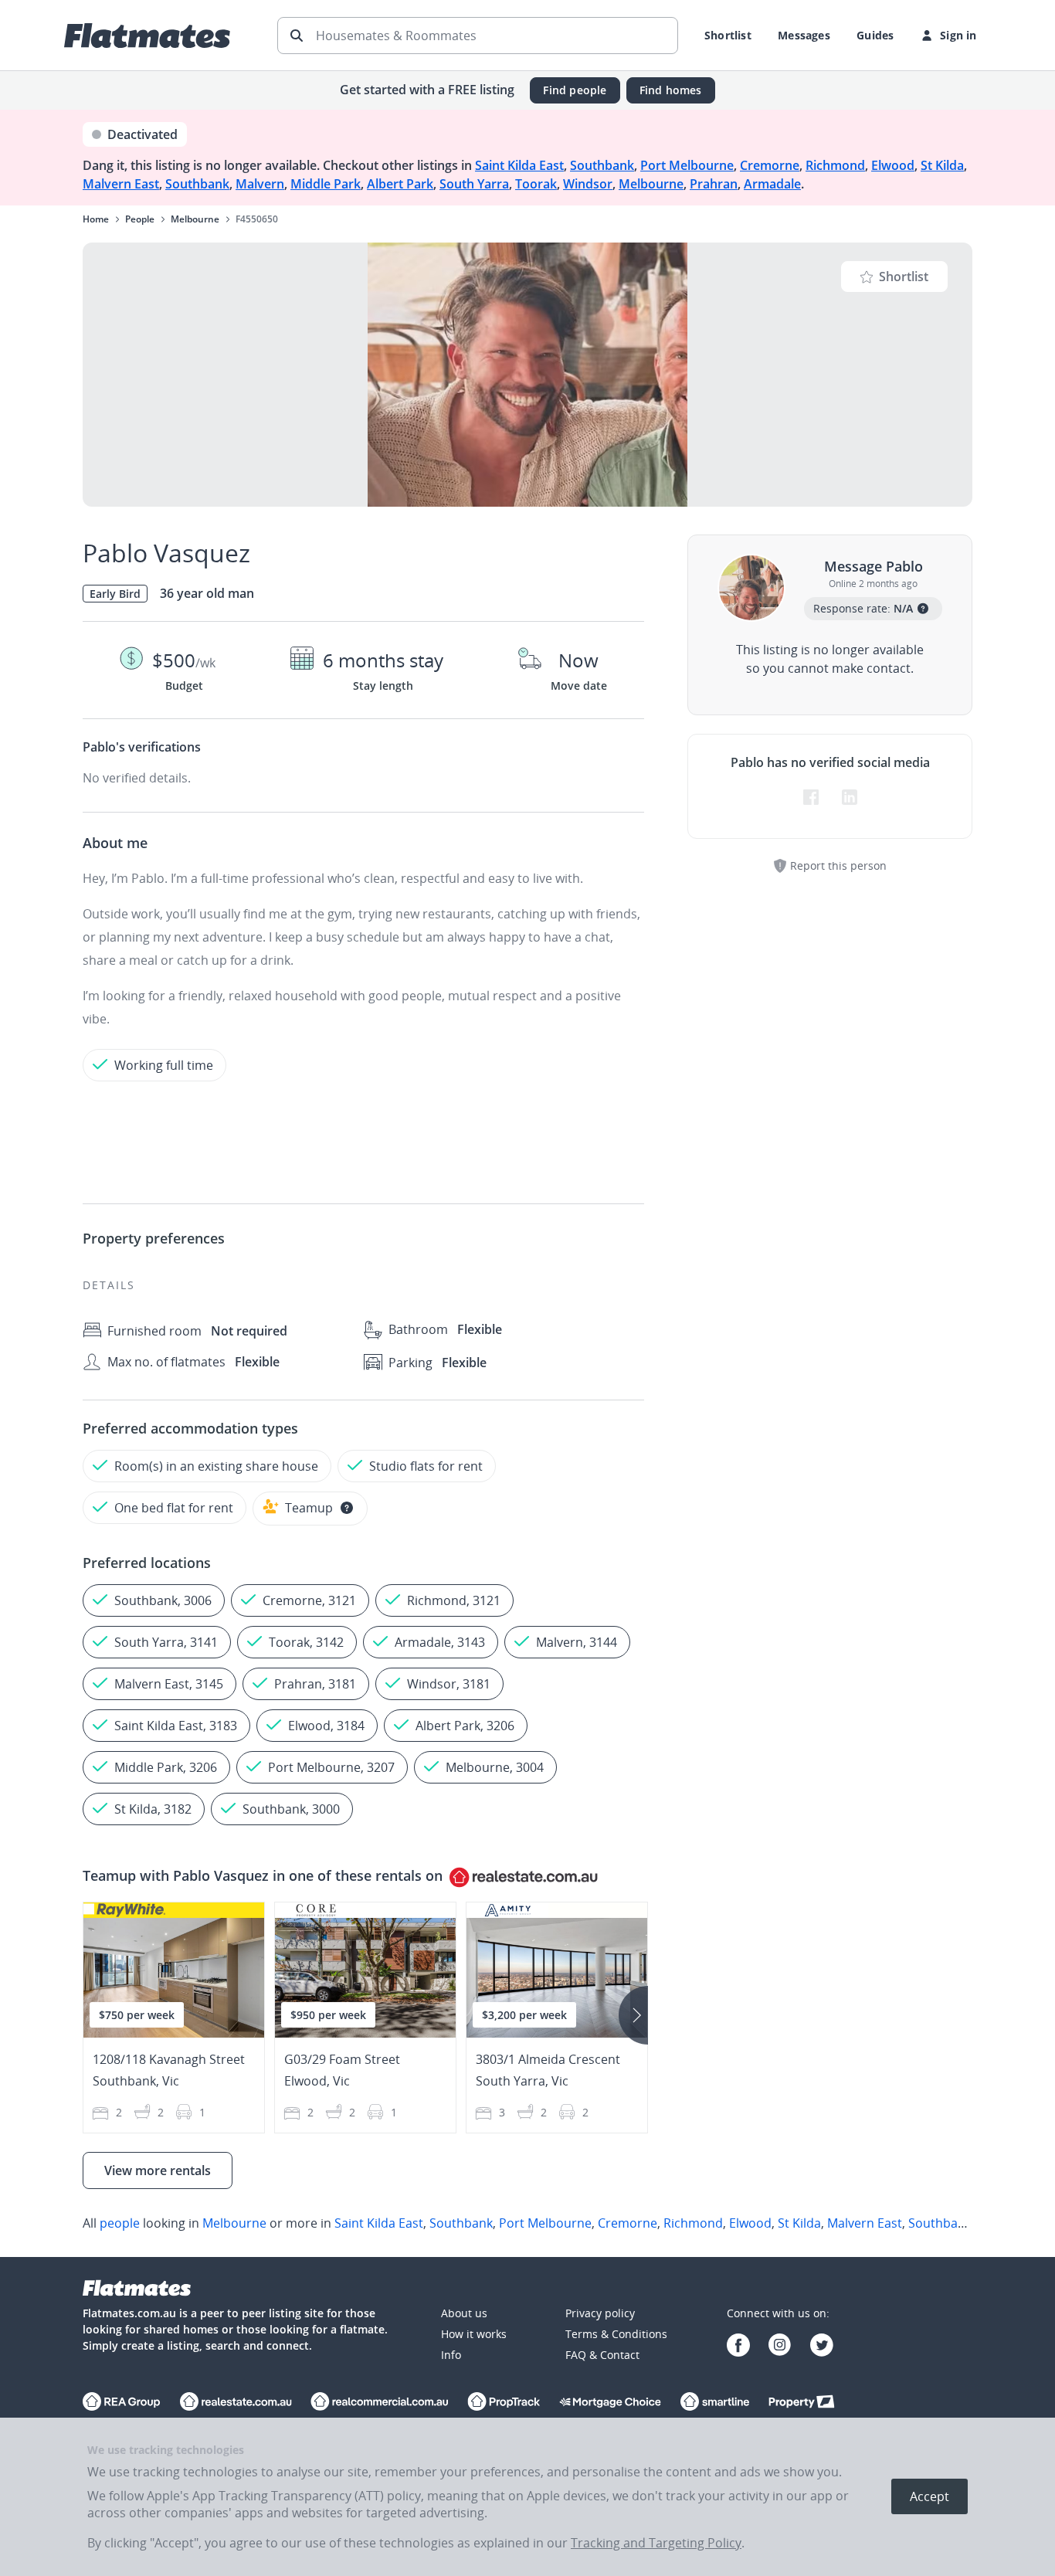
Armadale (772, 184)
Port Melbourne (687, 165)
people (120, 2223)
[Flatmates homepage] (147, 36)
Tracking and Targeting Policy (656, 2543)
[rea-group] (236, 2403)
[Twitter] (822, 2347)
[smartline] (715, 2403)
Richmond (835, 165)
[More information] (347, 1508)
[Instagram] (780, 2347)
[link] (527, 2223)
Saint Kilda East (519, 165)
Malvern (260, 184)
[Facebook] (738, 2347)
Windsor (588, 184)
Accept (929, 2496)
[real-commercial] (380, 2403)
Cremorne (770, 165)
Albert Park (400, 184)
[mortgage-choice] (610, 2403)
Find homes (671, 90)
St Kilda (942, 165)
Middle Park (326, 184)
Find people (575, 90)
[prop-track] (504, 2403)
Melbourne (651, 184)
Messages (804, 35)
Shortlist (728, 35)
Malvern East (121, 184)
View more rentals (158, 2170)
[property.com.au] (802, 2403)
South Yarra (474, 184)
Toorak (536, 184)
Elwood (893, 165)
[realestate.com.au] (122, 2403)
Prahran (714, 184)
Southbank (602, 165)
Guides (875, 35)
